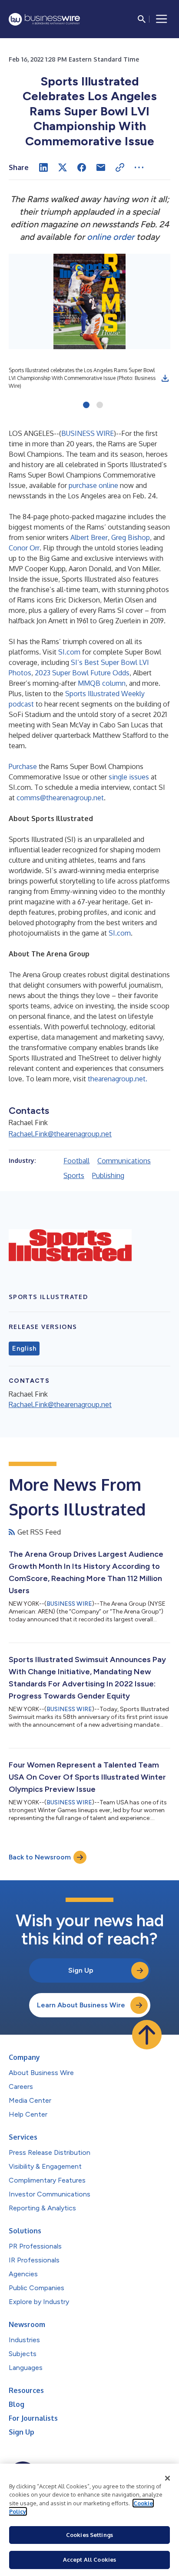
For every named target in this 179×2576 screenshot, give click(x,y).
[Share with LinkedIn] (43, 167)
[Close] (168, 2478)
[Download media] (165, 378)
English (24, 1349)
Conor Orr (24, 548)
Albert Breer (89, 537)
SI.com (69, 652)
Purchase (23, 766)
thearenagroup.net (118, 1079)
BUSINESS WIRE (88, 433)
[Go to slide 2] (100, 406)
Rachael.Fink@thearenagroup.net (60, 1134)
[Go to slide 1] (86, 406)
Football (76, 1161)
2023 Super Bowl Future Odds (82, 673)
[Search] (142, 19)
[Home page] (44, 19)
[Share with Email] (101, 167)
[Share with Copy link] (120, 167)
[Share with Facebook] (82, 167)
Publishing (108, 1175)
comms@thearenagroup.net (60, 798)
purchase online (93, 485)
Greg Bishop (131, 537)
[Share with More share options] (139, 167)
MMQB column (102, 683)
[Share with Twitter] (63, 167)
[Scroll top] (147, 2035)
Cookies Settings (89, 2535)
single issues (130, 777)
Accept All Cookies (89, 2560)
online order (111, 237)
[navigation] (162, 19)
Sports (74, 1175)
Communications (124, 1161)
